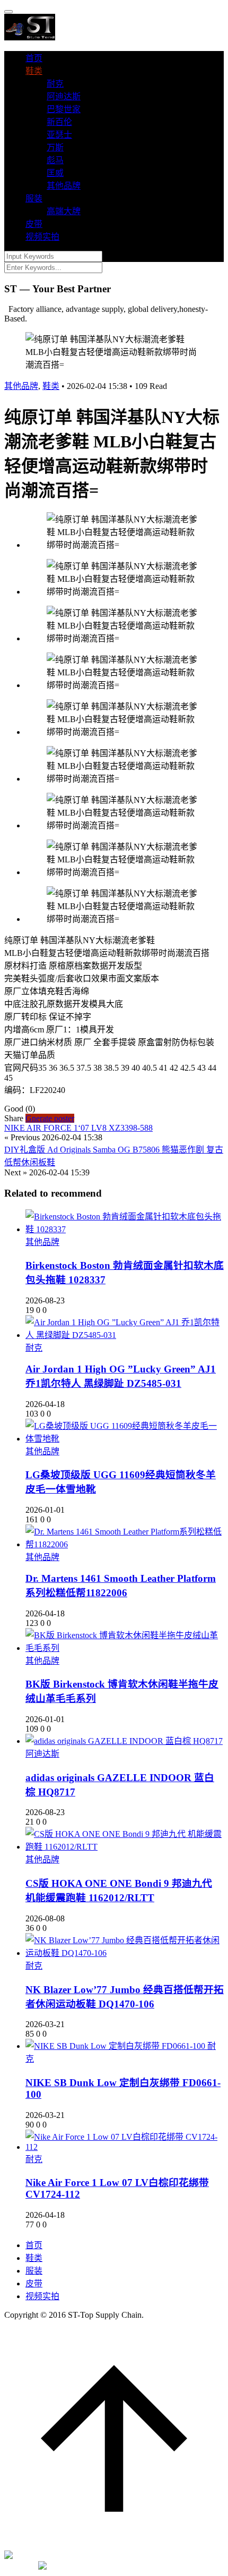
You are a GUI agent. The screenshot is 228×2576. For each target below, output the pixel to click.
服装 (34, 198)
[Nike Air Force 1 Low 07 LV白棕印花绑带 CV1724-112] (125, 2147)
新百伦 (59, 122)
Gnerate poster (50, 1118)
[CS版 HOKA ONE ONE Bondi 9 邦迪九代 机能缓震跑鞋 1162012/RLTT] (125, 1847)
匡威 (55, 173)
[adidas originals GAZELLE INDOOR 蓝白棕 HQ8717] (124, 1741)
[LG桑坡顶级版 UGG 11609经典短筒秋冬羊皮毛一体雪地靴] (125, 1439)
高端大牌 (64, 211)
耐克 (55, 84)
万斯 (55, 147)
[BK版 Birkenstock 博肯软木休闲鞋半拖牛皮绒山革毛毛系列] (125, 1648)
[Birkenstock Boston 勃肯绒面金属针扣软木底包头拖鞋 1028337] (125, 1229)
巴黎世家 (64, 109)
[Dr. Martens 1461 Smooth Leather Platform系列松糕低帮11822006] (125, 1544)
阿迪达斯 (64, 96)
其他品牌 (64, 186)
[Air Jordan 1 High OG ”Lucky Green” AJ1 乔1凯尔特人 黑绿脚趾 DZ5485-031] (125, 1335)
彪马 (55, 160)
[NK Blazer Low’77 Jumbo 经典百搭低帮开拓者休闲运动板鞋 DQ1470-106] (125, 1953)
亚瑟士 (59, 135)
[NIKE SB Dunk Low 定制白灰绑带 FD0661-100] (116, 2046)
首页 (34, 58)
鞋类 (34, 71)
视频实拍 (42, 237)
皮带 (34, 224)
